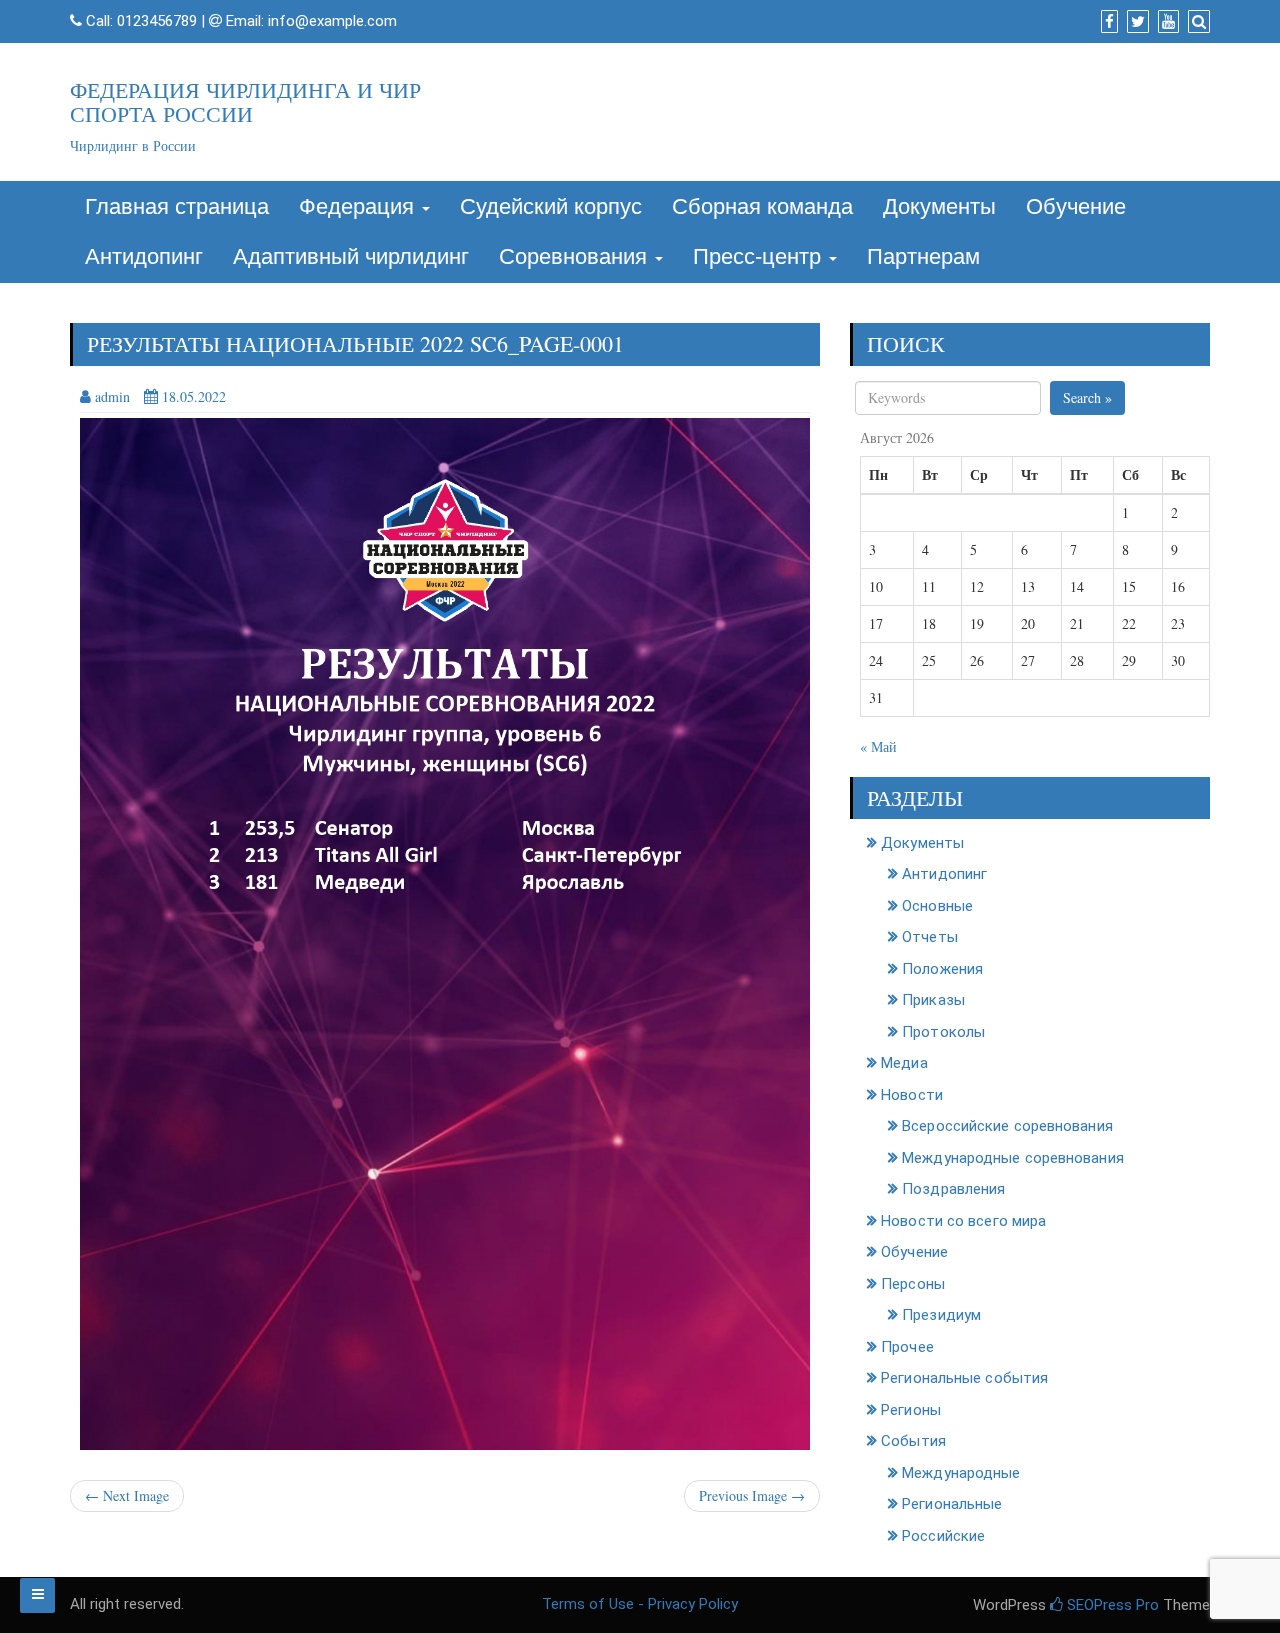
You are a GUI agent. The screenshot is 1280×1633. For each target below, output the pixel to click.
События (913, 1441)
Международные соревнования (1013, 1158)
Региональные (952, 1504)
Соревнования (576, 256)
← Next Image (127, 1495)
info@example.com (332, 21)
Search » (1087, 397)
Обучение (1076, 206)
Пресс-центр (760, 256)
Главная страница (177, 206)
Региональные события (964, 1378)
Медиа (904, 1063)
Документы (939, 206)
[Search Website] (1196, 22)
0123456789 (157, 21)
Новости (912, 1095)
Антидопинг (144, 256)
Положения (942, 969)
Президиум (941, 1315)
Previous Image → (752, 1495)
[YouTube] (1166, 22)
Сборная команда (762, 206)
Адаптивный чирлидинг (351, 256)
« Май (878, 746)
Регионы (911, 1410)
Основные (937, 906)
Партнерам (923, 256)
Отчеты (930, 937)
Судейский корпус (551, 206)
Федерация (359, 206)
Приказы (933, 1000)
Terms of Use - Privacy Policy (640, 1604)
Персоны (913, 1284)
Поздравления (953, 1189)
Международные (961, 1473)
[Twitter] (1135, 22)
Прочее (907, 1347)
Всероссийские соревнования (1007, 1126)
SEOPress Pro (1111, 1605)
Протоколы (943, 1032)
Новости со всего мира (963, 1221)
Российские (943, 1536)
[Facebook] (1107, 22)
